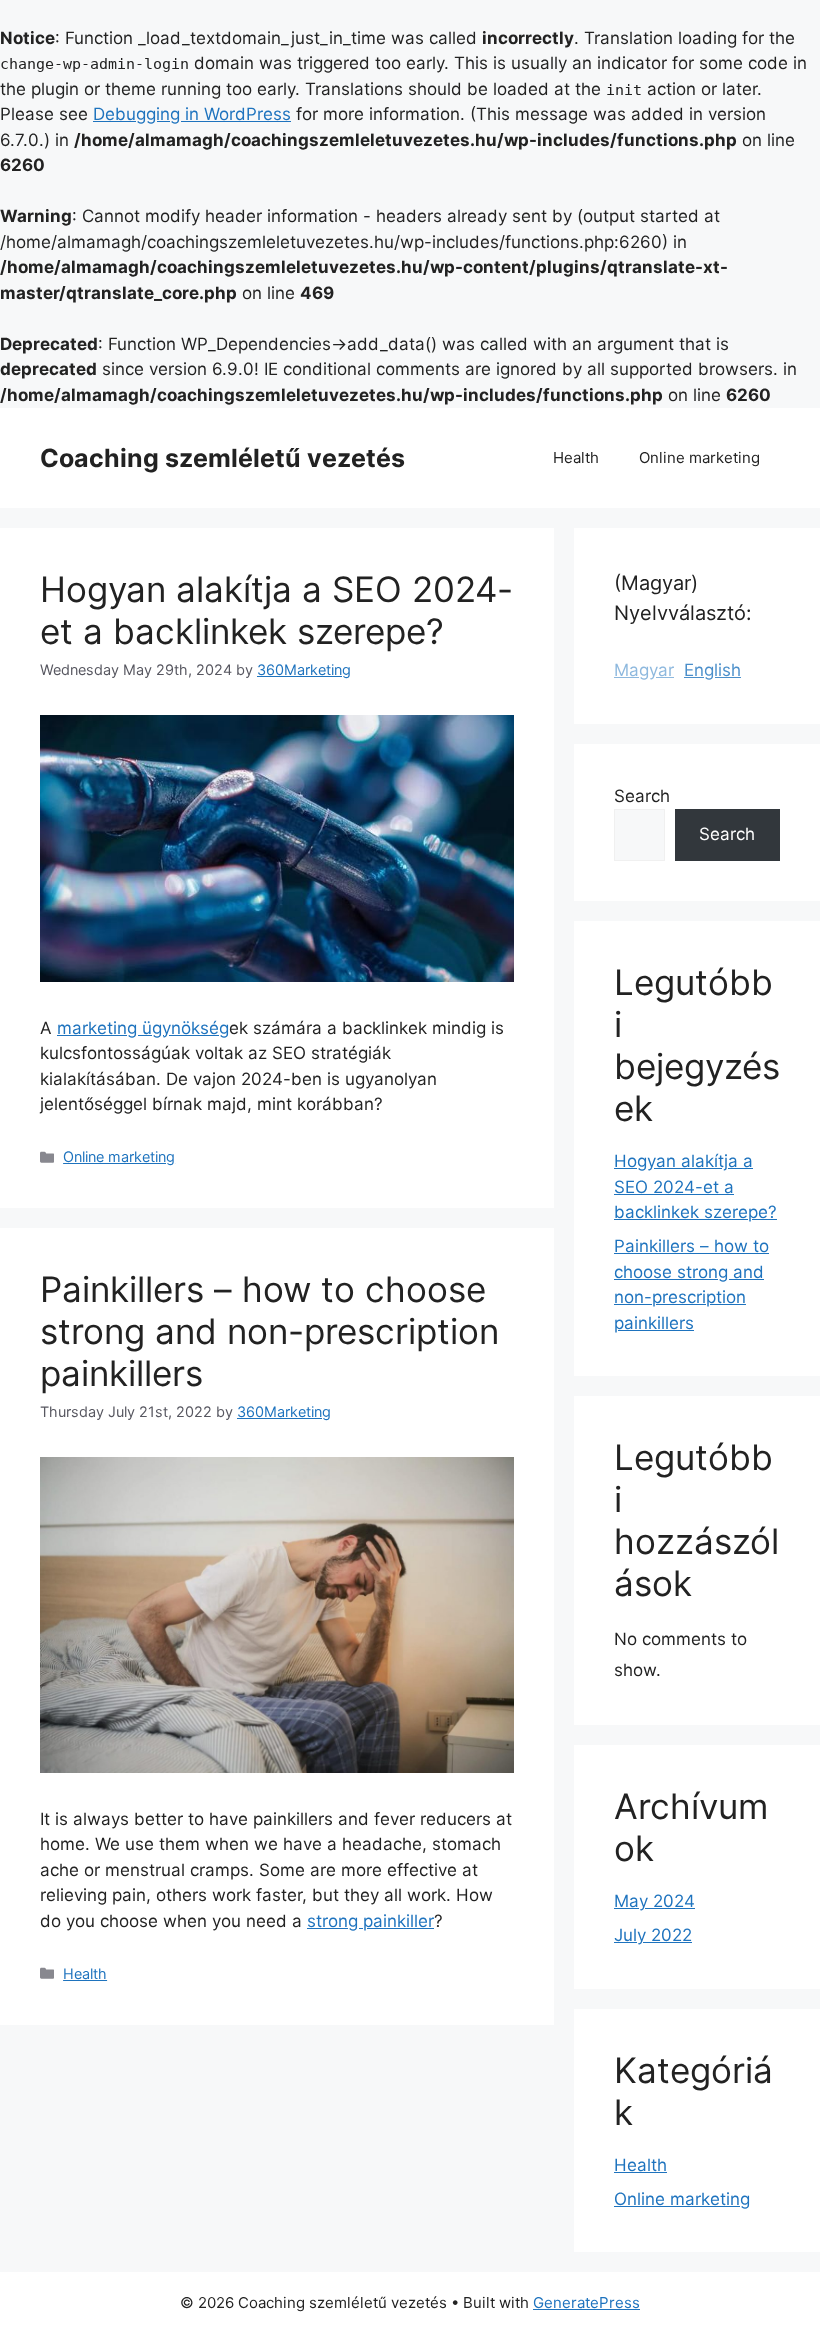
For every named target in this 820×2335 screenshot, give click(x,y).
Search (642, 796)
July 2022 (653, 1935)
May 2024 (654, 1901)
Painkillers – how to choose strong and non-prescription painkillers (269, 1331)
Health (576, 457)
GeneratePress (586, 2302)
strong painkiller (370, 1921)
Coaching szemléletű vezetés (222, 458)
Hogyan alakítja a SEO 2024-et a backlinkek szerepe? (276, 610)
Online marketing (699, 457)
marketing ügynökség (143, 1028)
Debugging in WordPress (192, 114)
